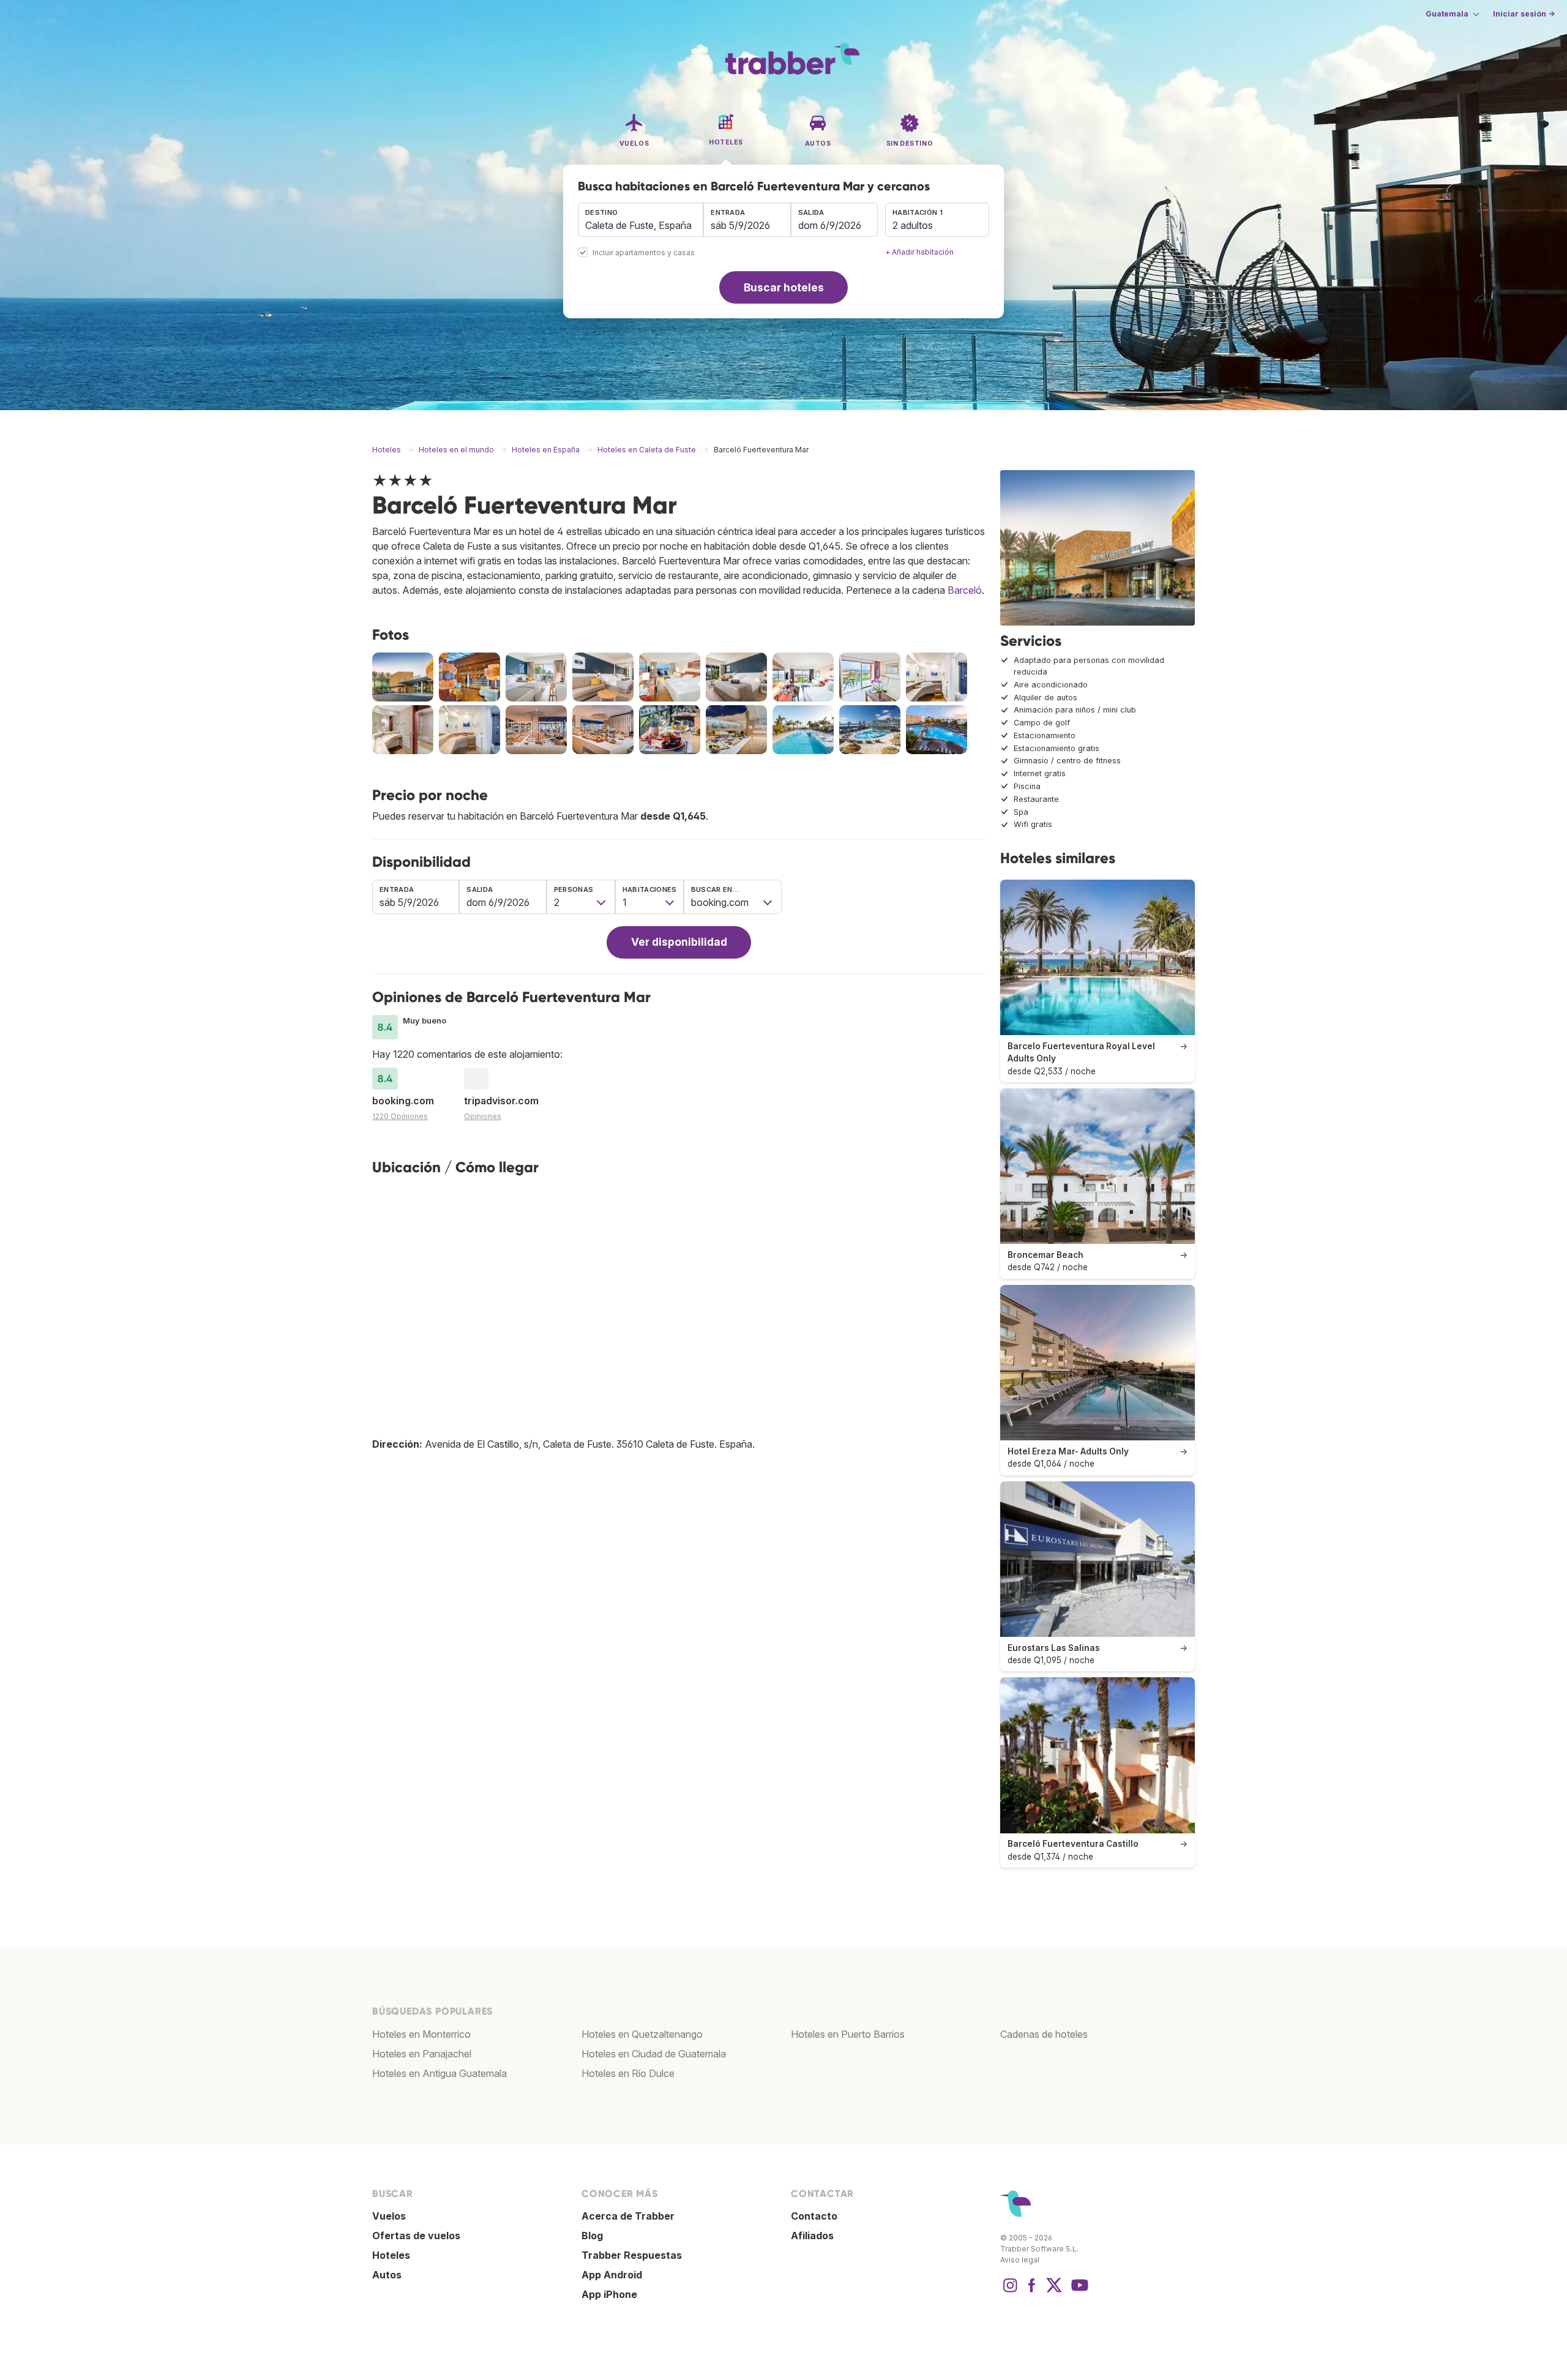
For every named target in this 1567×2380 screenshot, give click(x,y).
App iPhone (609, 2294)
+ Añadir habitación (919, 252)
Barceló (965, 590)
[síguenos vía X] (1054, 2291)
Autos (387, 2275)
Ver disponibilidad (679, 942)
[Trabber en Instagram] (1010, 2291)
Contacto (814, 2216)
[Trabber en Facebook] (1032, 2291)
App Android (612, 2275)
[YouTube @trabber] (1078, 2291)
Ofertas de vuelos (416, 2236)
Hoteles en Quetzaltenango (642, 2034)
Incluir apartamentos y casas (644, 253)
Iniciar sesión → (1524, 14)
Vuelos (389, 2216)
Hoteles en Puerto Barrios (848, 2034)
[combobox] (641, 220)
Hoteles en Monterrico (421, 2034)
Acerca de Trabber (628, 2216)
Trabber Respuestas (632, 2255)
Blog (592, 2236)
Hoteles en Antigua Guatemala (439, 2073)
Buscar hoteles (784, 287)
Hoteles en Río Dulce (628, 2073)
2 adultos (913, 225)
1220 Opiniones (400, 1116)
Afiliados (812, 2236)
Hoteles (391, 2255)
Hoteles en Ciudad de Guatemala (654, 2054)
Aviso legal (1020, 2260)
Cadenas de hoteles (1044, 2034)
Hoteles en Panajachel (422, 2054)
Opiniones (483, 1116)
